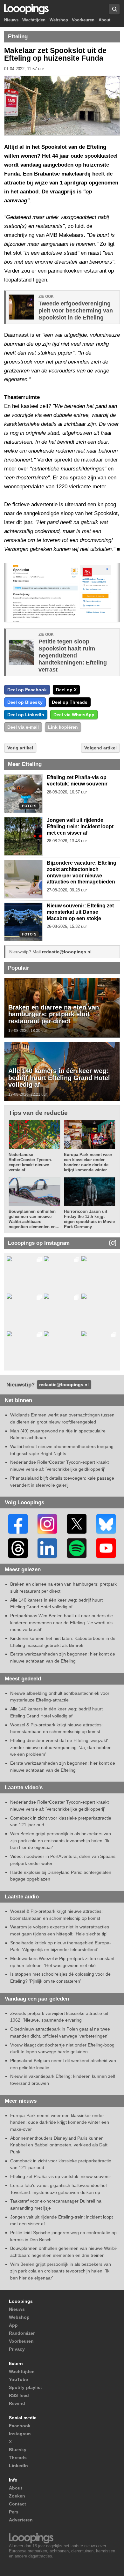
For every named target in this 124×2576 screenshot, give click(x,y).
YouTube (18, 2379)
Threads (18, 2458)
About (104, 20)
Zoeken (17, 2496)
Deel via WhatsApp (74, 715)
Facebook (20, 2426)
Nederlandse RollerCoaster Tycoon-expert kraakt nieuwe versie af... (30, 1162)
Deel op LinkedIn (26, 715)
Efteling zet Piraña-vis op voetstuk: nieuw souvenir (61, 2176)
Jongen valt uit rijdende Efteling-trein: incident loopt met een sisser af (80, 826)
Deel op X (66, 690)
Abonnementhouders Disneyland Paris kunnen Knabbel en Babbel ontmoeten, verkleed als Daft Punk (59, 2145)
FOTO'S (29, 806)
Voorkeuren (83, 20)
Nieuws (11, 20)
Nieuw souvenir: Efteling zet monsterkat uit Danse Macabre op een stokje (80, 912)
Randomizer (22, 2333)
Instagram (20, 2434)
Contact (17, 2504)
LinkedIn (18, 2466)
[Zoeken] (114, 9)
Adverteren (21, 2520)
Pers (14, 2512)
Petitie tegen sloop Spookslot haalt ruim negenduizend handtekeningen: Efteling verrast (73, 656)
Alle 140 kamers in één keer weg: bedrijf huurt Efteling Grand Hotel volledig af (59, 1078)
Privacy (17, 2349)
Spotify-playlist (25, 2387)
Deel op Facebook (27, 690)
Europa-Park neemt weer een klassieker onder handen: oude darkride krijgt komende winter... (88, 1162)
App (13, 2325)
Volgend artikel (100, 748)
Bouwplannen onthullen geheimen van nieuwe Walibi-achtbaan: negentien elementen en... (34, 1219)
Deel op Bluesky (25, 702)
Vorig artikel (20, 748)
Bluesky (18, 2450)
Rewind (17, 2403)
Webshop (59, 20)
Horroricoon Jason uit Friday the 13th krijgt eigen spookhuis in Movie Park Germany (89, 1219)
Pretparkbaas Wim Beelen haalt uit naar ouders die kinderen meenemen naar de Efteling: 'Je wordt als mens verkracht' (62, 1622)
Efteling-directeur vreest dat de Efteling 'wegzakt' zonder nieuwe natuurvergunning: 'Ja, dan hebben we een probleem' (61, 1747)
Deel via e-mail (23, 727)
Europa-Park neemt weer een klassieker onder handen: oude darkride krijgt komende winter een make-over (60, 2122)
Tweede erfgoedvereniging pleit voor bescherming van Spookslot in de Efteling (76, 311)
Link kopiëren (63, 727)
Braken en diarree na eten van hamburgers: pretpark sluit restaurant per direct (54, 1014)
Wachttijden (34, 20)
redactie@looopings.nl (67, 952)
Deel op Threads (70, 702)
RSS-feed (19, 2395)
